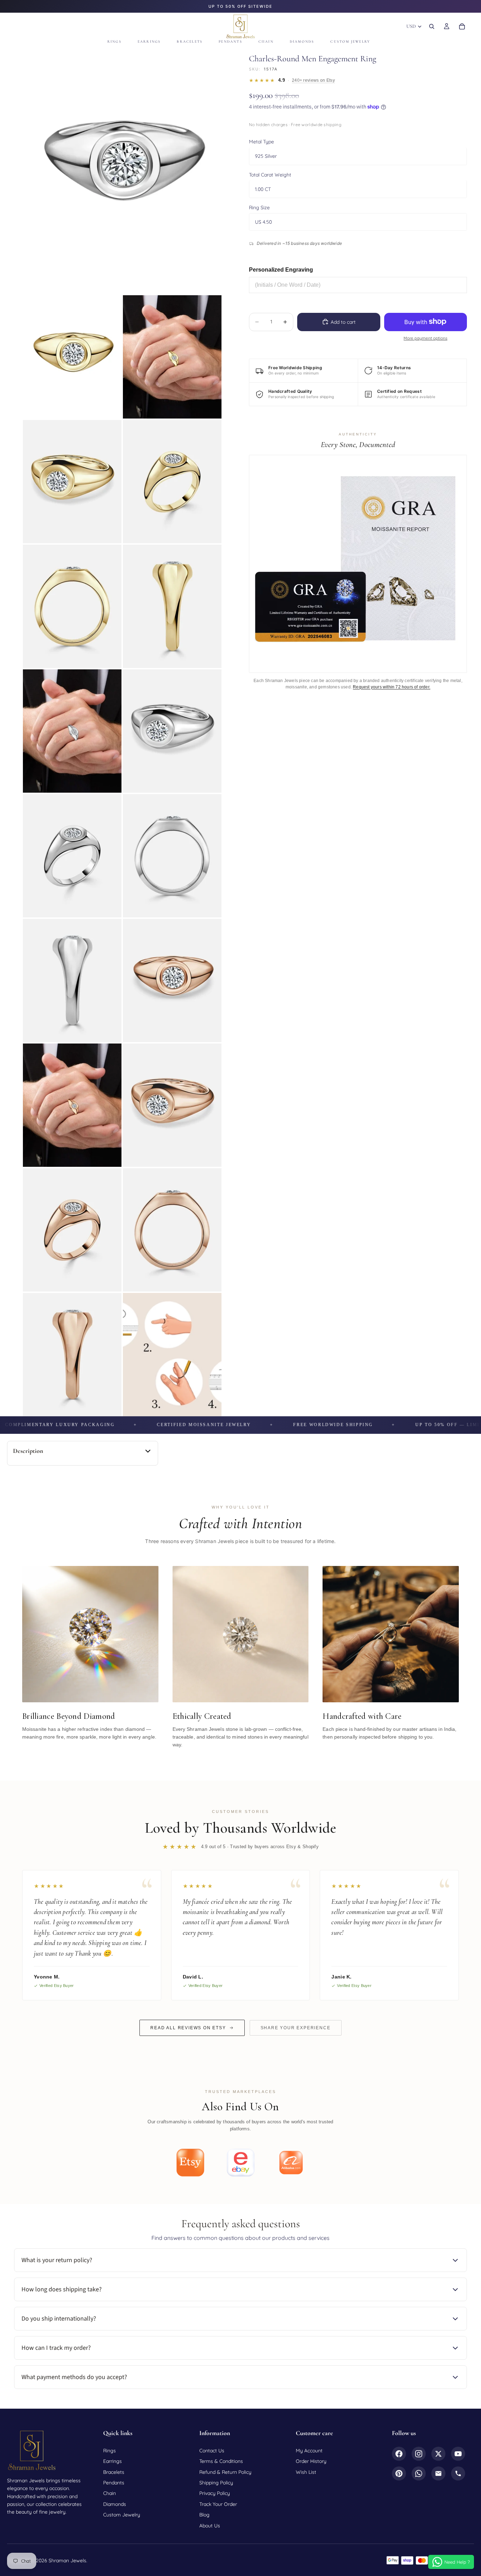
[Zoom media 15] (172, 1105)
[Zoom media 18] (72, 1355)
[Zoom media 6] (72, 606)
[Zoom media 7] (172, 606)
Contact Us (212, 2451)
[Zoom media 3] (172, 357)
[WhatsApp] (419, 2473)
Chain (110, 2493)
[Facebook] (399, 2454)
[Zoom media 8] (72, 731)
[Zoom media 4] (72, 482)
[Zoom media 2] (72, 357)
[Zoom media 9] (172, 731)
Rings (110, 2451)
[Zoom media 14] (72, 1105)
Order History (311, 2461)
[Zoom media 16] (72, 1230)
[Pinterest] (399, 2473)
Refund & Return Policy (225, 2472)
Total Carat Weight (270, 174)
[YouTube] (458, 2454)
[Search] (432, 26)
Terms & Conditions (221, 2461)
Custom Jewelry (122, 2515)
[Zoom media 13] (172, 980)
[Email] (438, 2473)
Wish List (306, 2472)
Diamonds (115, 2504)
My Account (309, 2451)
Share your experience (296, 2028)
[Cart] (462, 26)
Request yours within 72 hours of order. (392, 687)
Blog (204, 2515)
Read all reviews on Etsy (188, 2028)
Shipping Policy (216, 2483)
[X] (438, 2454)
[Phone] (458, 2473)
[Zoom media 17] (172, 1230)
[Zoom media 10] (72, 856)
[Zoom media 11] (172, 856)
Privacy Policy (215, 2493)
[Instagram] (419, 2454)
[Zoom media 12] (72, 980)
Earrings (113, 2461)
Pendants (114, 2483)
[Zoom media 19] (172, 1355)
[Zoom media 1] (122, 170)
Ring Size (259, 207)
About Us (210, 2526)
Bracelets (114, 2472)
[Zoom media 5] (172, 482)
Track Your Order (218, 2504)
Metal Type (261, 142)
